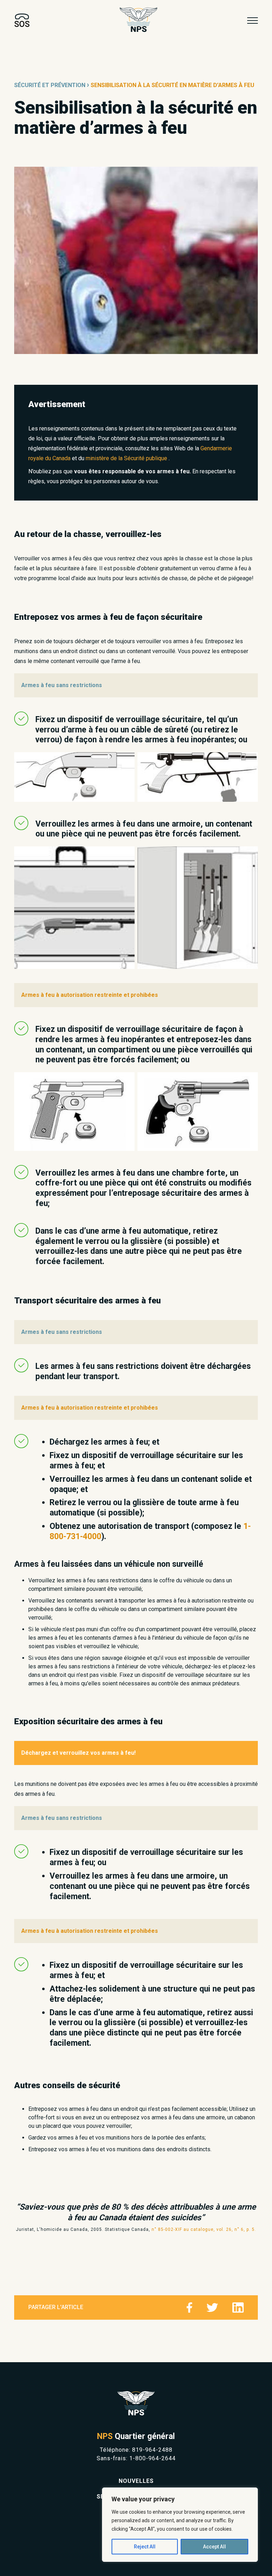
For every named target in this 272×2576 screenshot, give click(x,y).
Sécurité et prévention (50, 85)
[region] (180, 2525)
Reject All (145, 2547)
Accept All (214, 2547)
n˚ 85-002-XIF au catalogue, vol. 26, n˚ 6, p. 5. (204, 2229)
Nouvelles (136, 2481)
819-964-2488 (152, 2450)
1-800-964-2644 (152, 2458)
